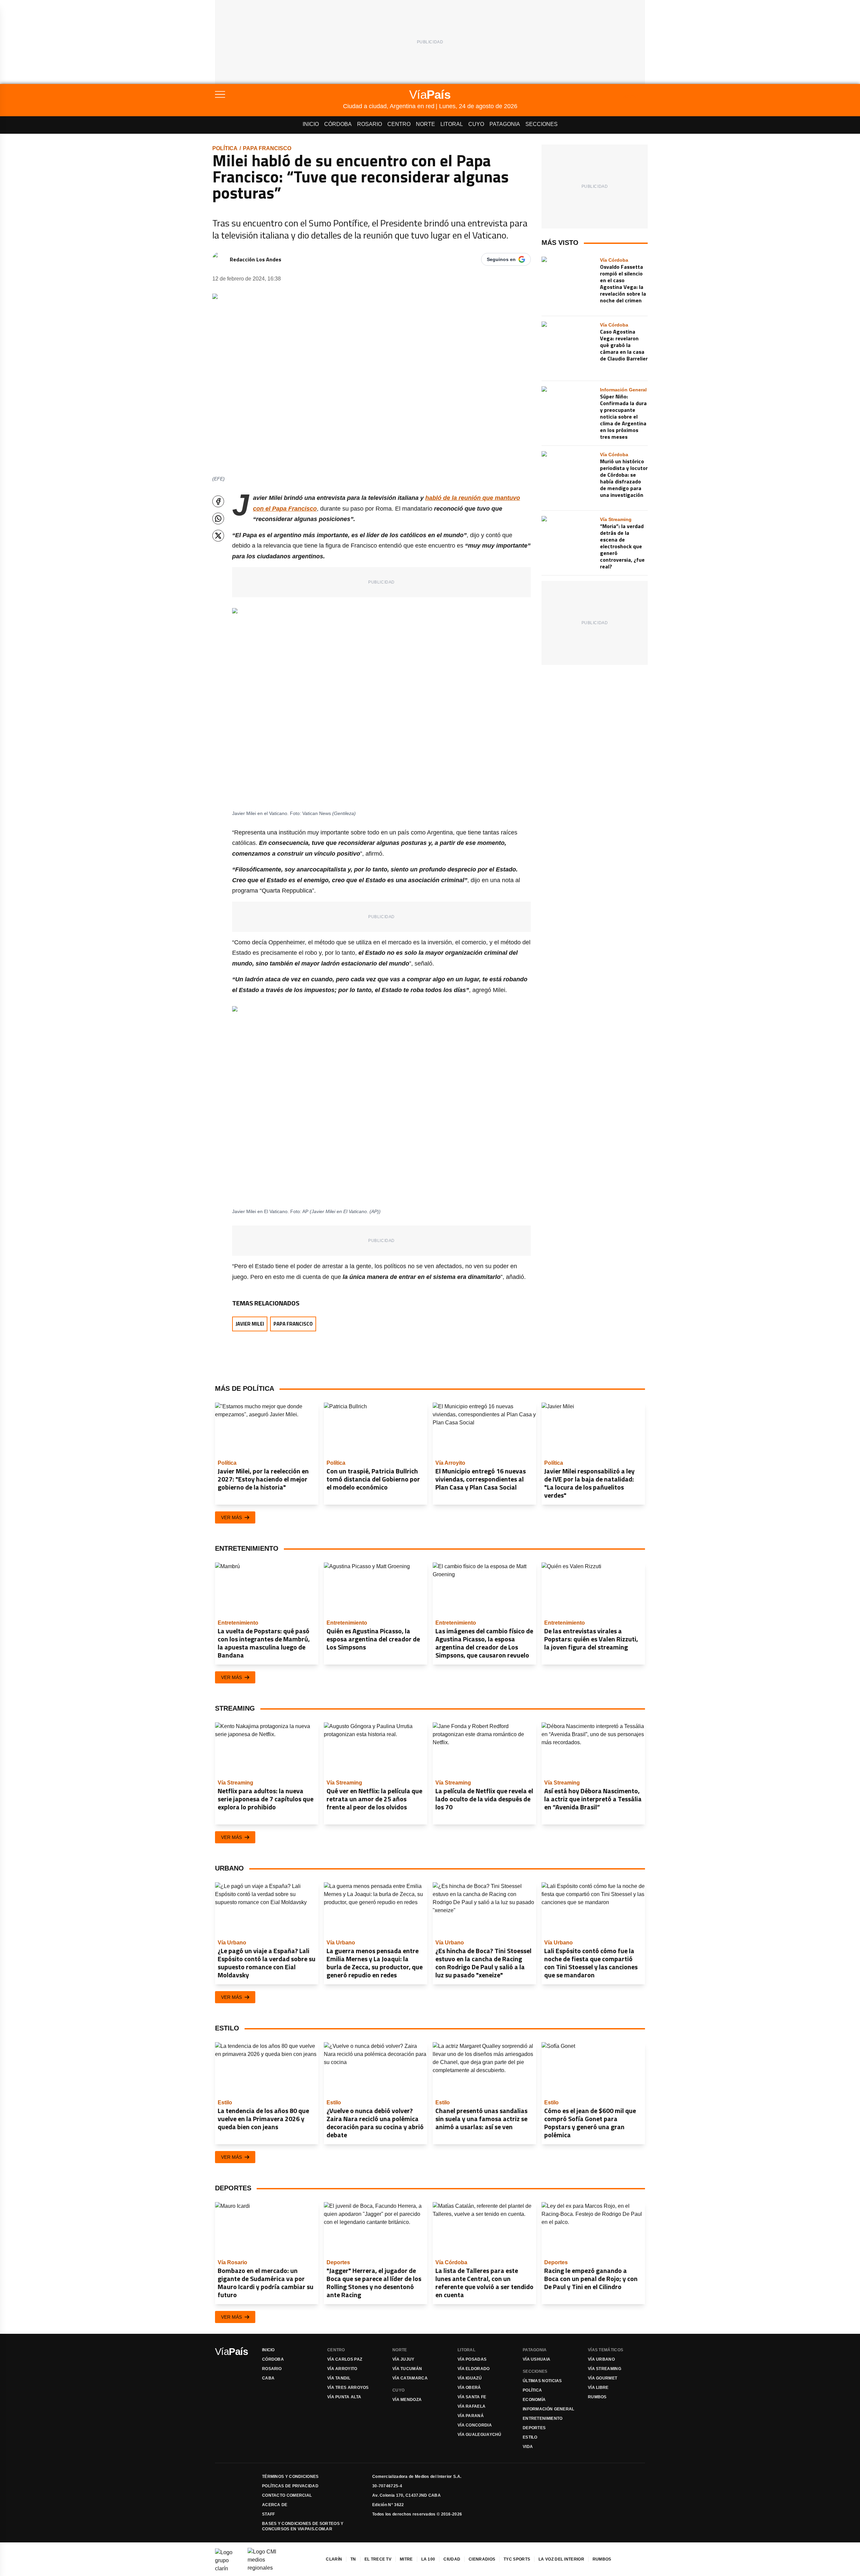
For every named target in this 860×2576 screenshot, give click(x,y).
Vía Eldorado (474, 2369)
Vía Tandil (339, 2378)
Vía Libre (598, 2388)
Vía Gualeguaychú (480, 2435)
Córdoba (338, 124)
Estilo (530, 2437)
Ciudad (452, 2559)
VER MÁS (231, 1517)
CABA (268, 2378)
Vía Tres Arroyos (348, 2388)
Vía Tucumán (407, 2369)
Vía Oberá (469, 2388)
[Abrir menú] (279, 94)
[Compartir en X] (218, 536)
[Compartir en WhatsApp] (218, 519)
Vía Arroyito (342, 2369)
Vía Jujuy (403, 2359)
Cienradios (482, 2559)
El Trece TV (378, 2559)
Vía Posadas (472, 2359)
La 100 (428, 2559)
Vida (528, 2447)
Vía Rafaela (471, 2406)
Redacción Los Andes (255, 259)
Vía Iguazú (470, 2378)
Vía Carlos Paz (345, 2359)
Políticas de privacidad (290, 2486)
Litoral (452, 124)
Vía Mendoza (407, 2400)
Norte (425, 124)
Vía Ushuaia (536, 2359)
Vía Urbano (601, 2359)
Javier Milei (250, 1324)
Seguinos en (501, 259)
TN (353, 2559)
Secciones (542, 124)
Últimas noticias (542, 2381)
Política (225, 148)
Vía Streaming (605, 2369)
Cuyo (476, 124)
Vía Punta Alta (344, 2397)
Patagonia (505, 124)
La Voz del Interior (561, 2559)
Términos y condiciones (290, 2477)
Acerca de (275, 2505)
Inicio (311, 124)
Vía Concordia (475, 2425)
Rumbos (597, 2397)
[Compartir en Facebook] (218, 501)
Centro (399, 124)
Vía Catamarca (410, 2378)
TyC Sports (517, 2559)
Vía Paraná (471, 2416)
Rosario (370, 124)
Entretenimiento (543, 2418)
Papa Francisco (267, 148)
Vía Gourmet (603, 2378)
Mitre (406, 2559)
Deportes (534, 2428)
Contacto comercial (287, 2495)
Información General (549, 2409)
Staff (269, 2514)
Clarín (334, 2559)
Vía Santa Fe (472, 2397)
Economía (534, 2400)
